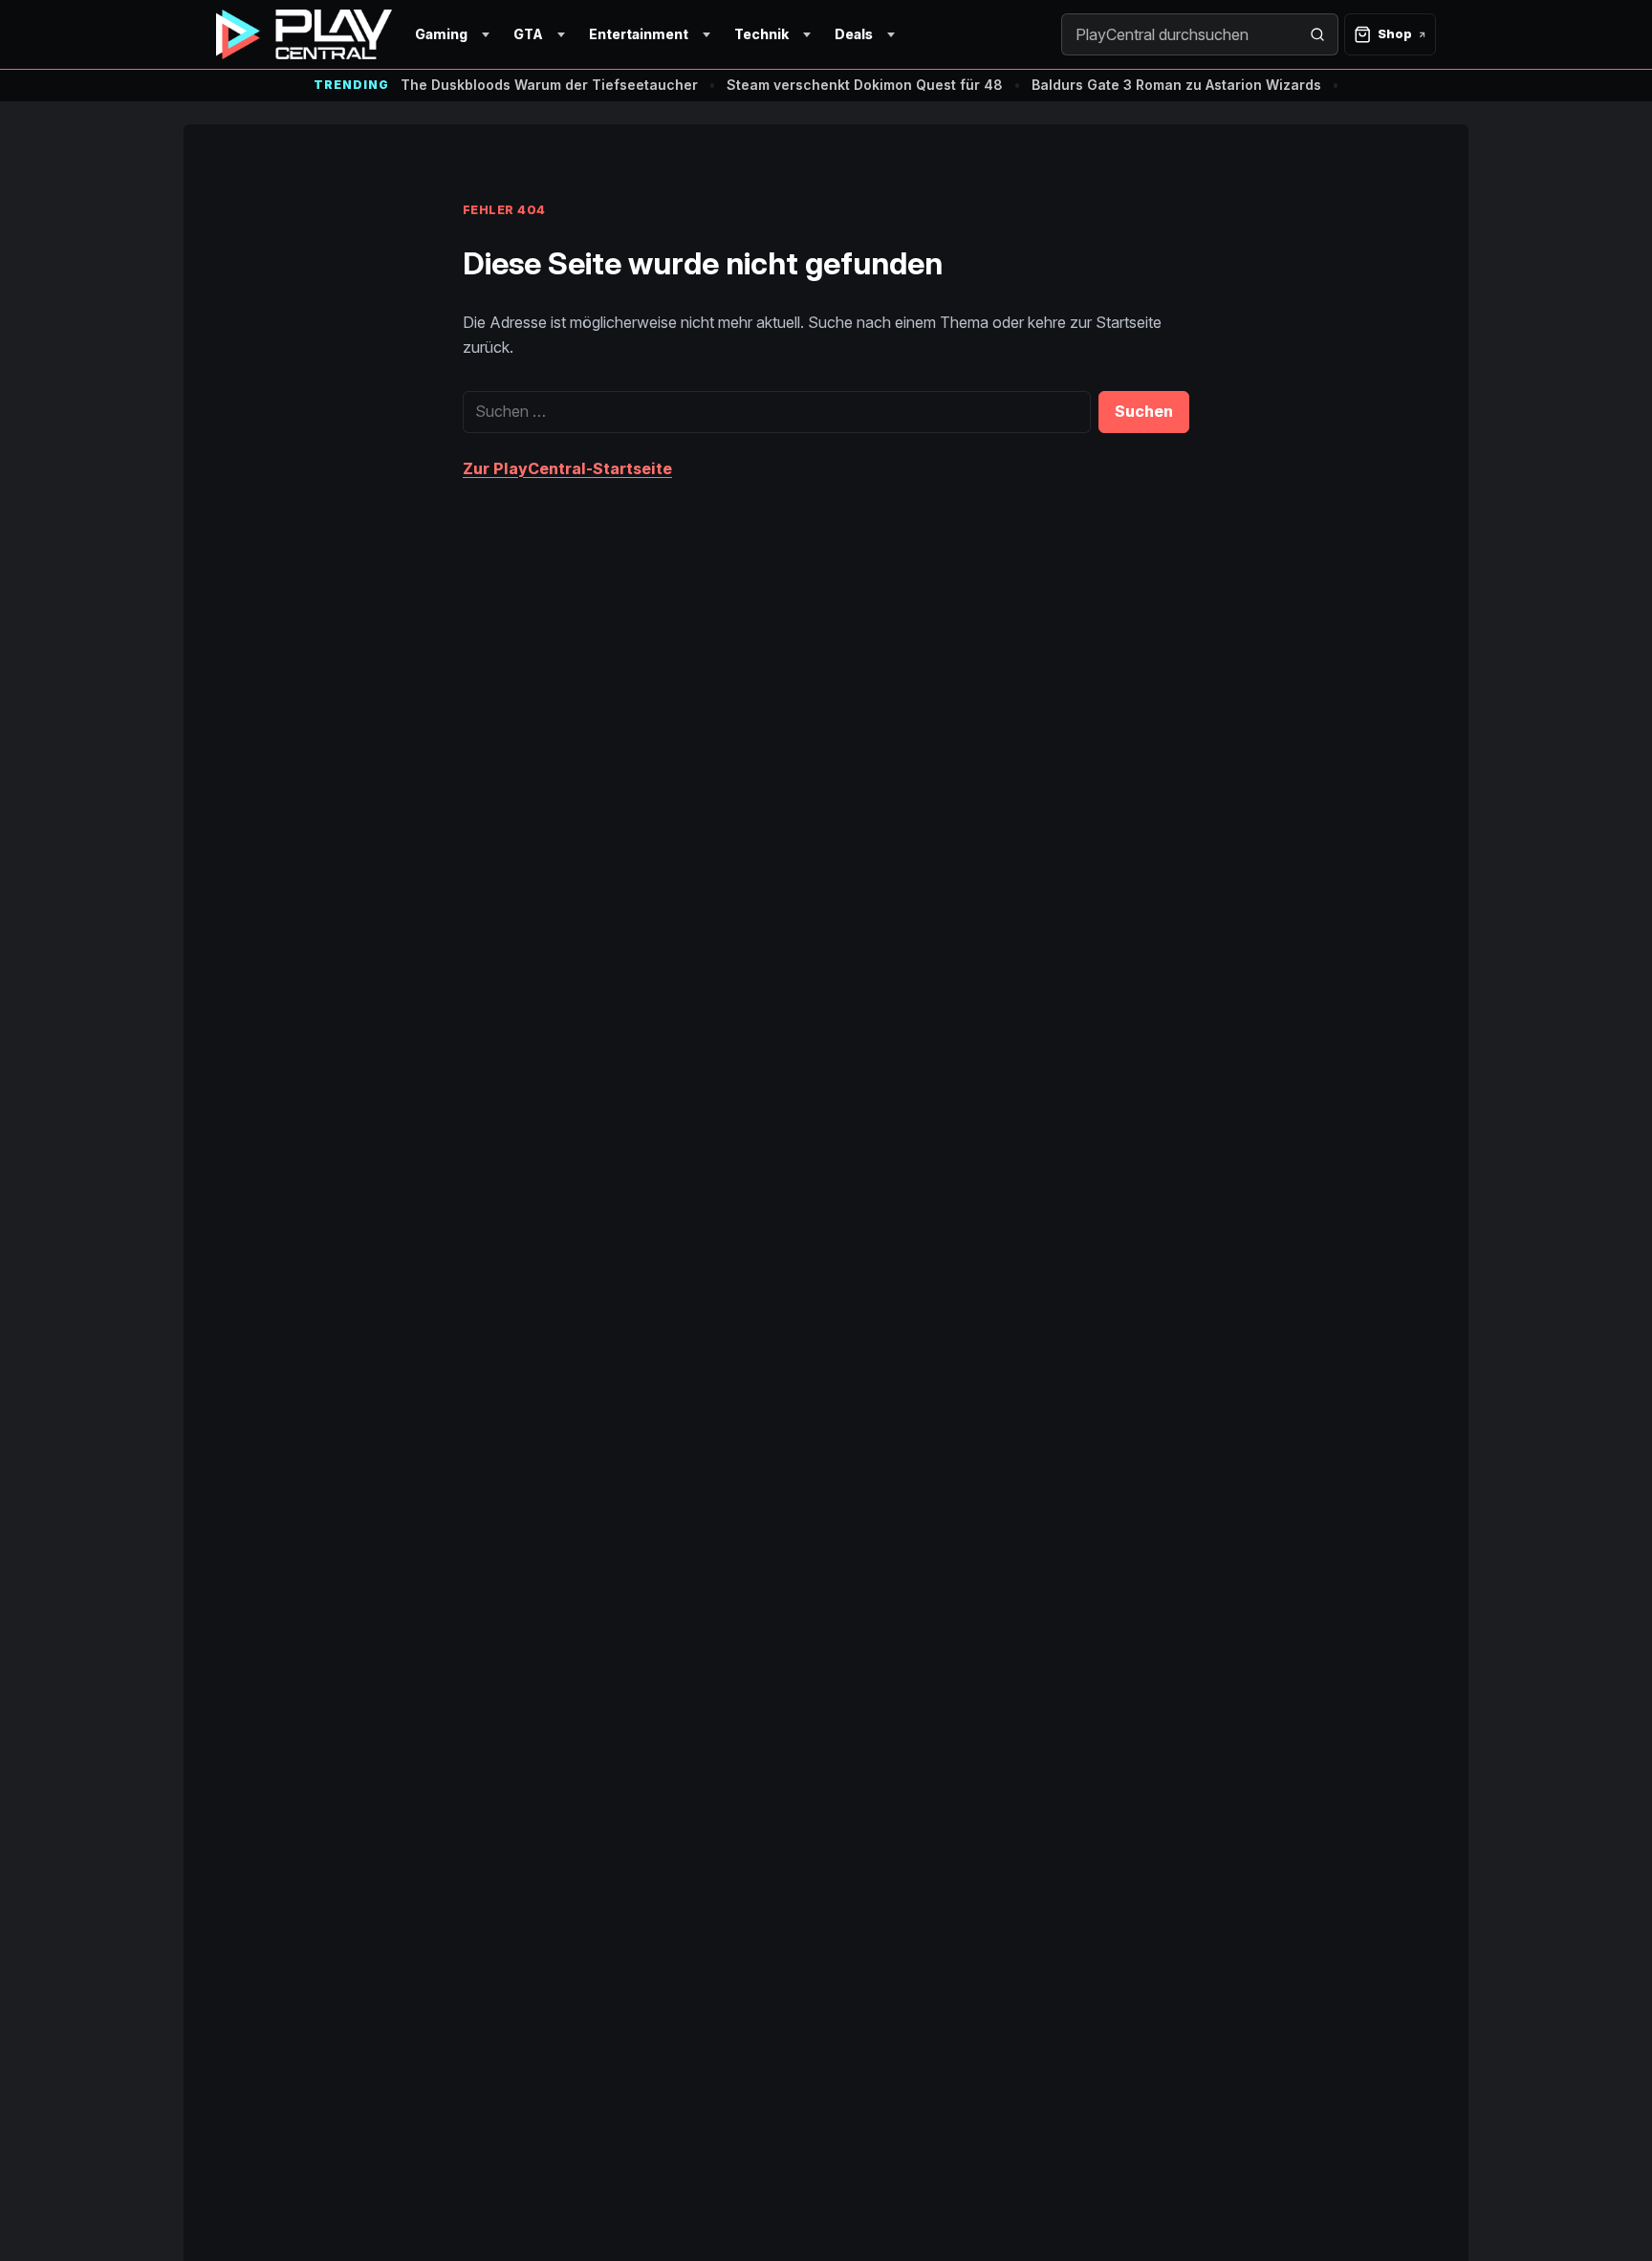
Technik (761, 34)
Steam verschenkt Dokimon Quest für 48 (865, 85)
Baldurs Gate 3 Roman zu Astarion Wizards (1176, 85)
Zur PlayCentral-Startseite (567, 468)
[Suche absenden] (1317, 34)
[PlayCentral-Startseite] (304, 34)
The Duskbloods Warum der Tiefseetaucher (549, 85)
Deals (854, 34)
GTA (528, 34)
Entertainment (639, 34)
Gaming (441, 34)
